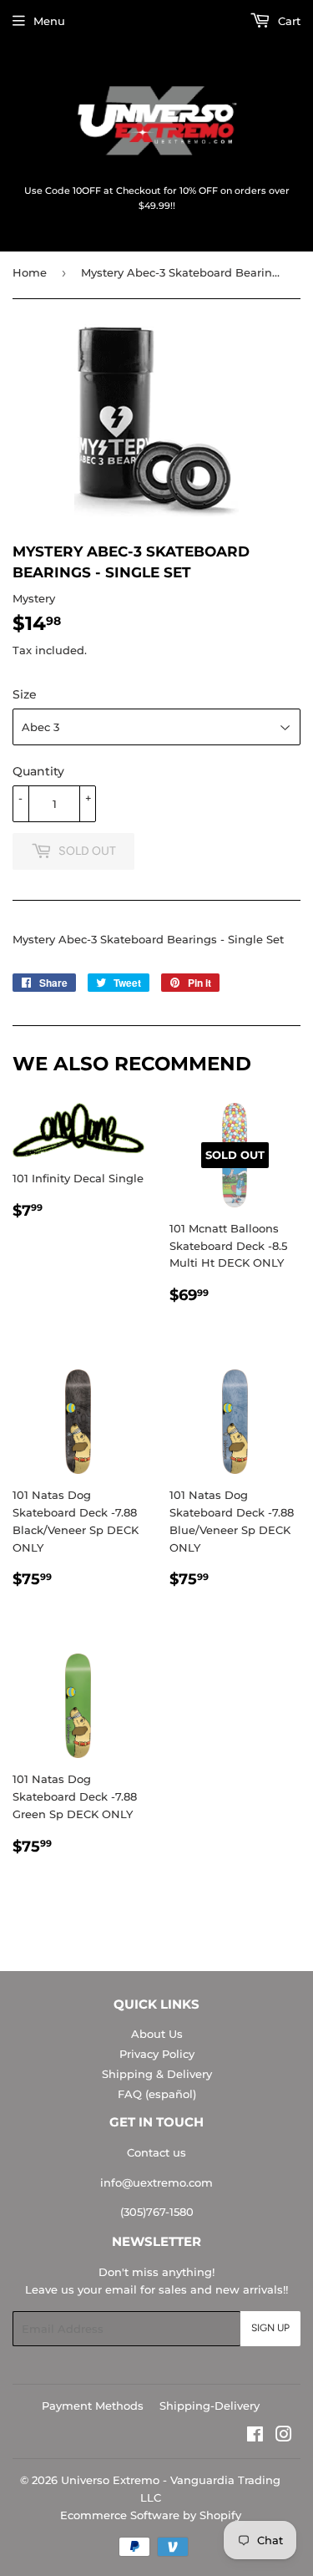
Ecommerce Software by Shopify (151, 2515)
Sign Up (270, 2328)
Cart (288, 21)
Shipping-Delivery (210, 2406)
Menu (49, 21)
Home (30, 272)
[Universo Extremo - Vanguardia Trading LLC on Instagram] (284, 2436)
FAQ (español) (157, 2094)
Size (25, 694)
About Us (157, 2034)
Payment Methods (93, 2406)
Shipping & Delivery (157, 2074)
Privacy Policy (157, 2054)
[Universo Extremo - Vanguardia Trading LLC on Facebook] (255, 2436)
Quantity (38, 771)
